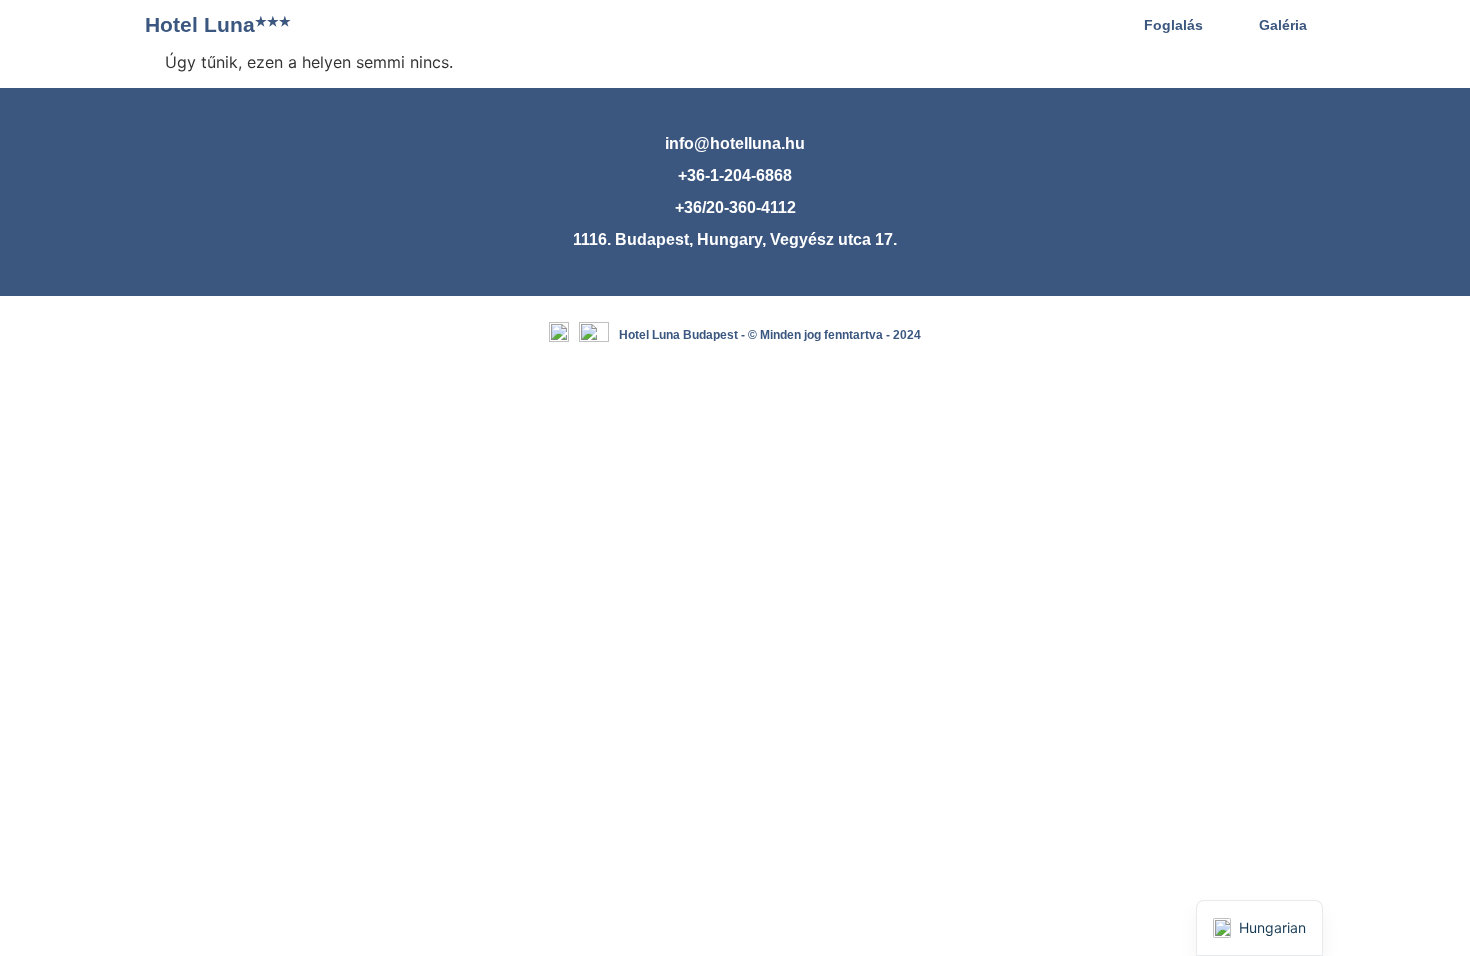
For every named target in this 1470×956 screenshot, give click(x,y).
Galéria (1283, 25)
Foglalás (1173, 25)
